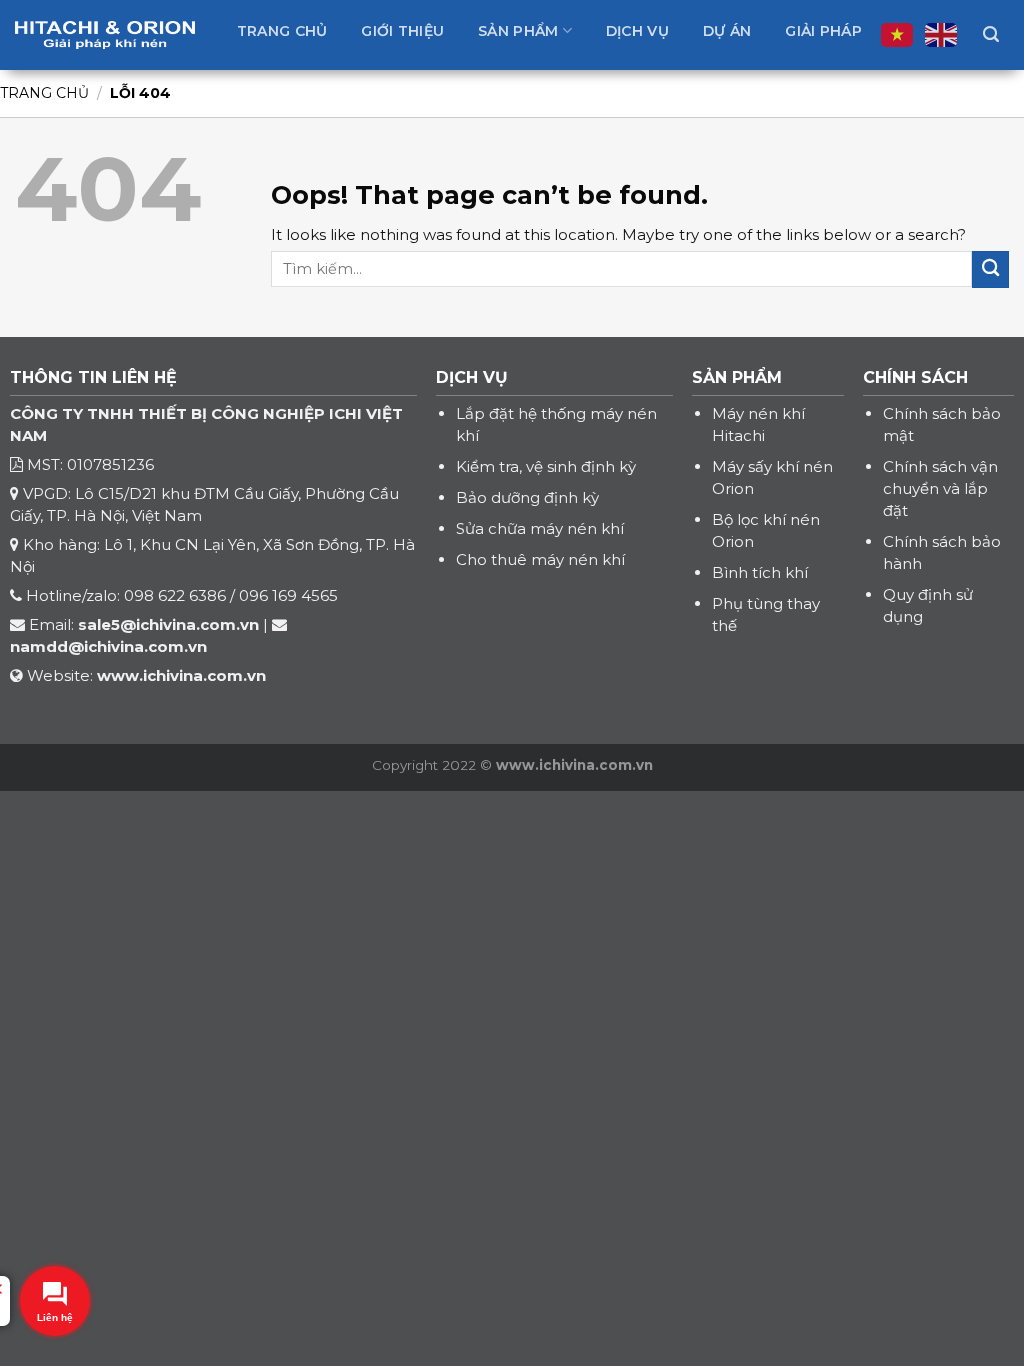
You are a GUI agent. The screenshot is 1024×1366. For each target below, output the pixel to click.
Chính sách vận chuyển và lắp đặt (940, 488)
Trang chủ (282, 31)
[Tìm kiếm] (991, 34)
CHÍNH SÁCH (915, 377)
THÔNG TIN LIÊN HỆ (93, 377)
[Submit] (990, 269)
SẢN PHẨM (737, 377)
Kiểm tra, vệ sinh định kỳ (546, 466)
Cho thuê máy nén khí (540, 559)
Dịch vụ (637, 31)
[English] (942, 35)
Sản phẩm (518, 31)
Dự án (727, 31)
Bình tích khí (760, 572)
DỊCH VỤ (472, 377)
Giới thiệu (402, 31)
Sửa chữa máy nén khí (540, 528)
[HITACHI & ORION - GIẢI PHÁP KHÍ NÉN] (105, 35)
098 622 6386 (175, 595)
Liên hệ (556, 93)
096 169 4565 (288, 595)
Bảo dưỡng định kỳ (527, 497)
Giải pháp (823, 31)
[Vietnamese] (898, 35)
